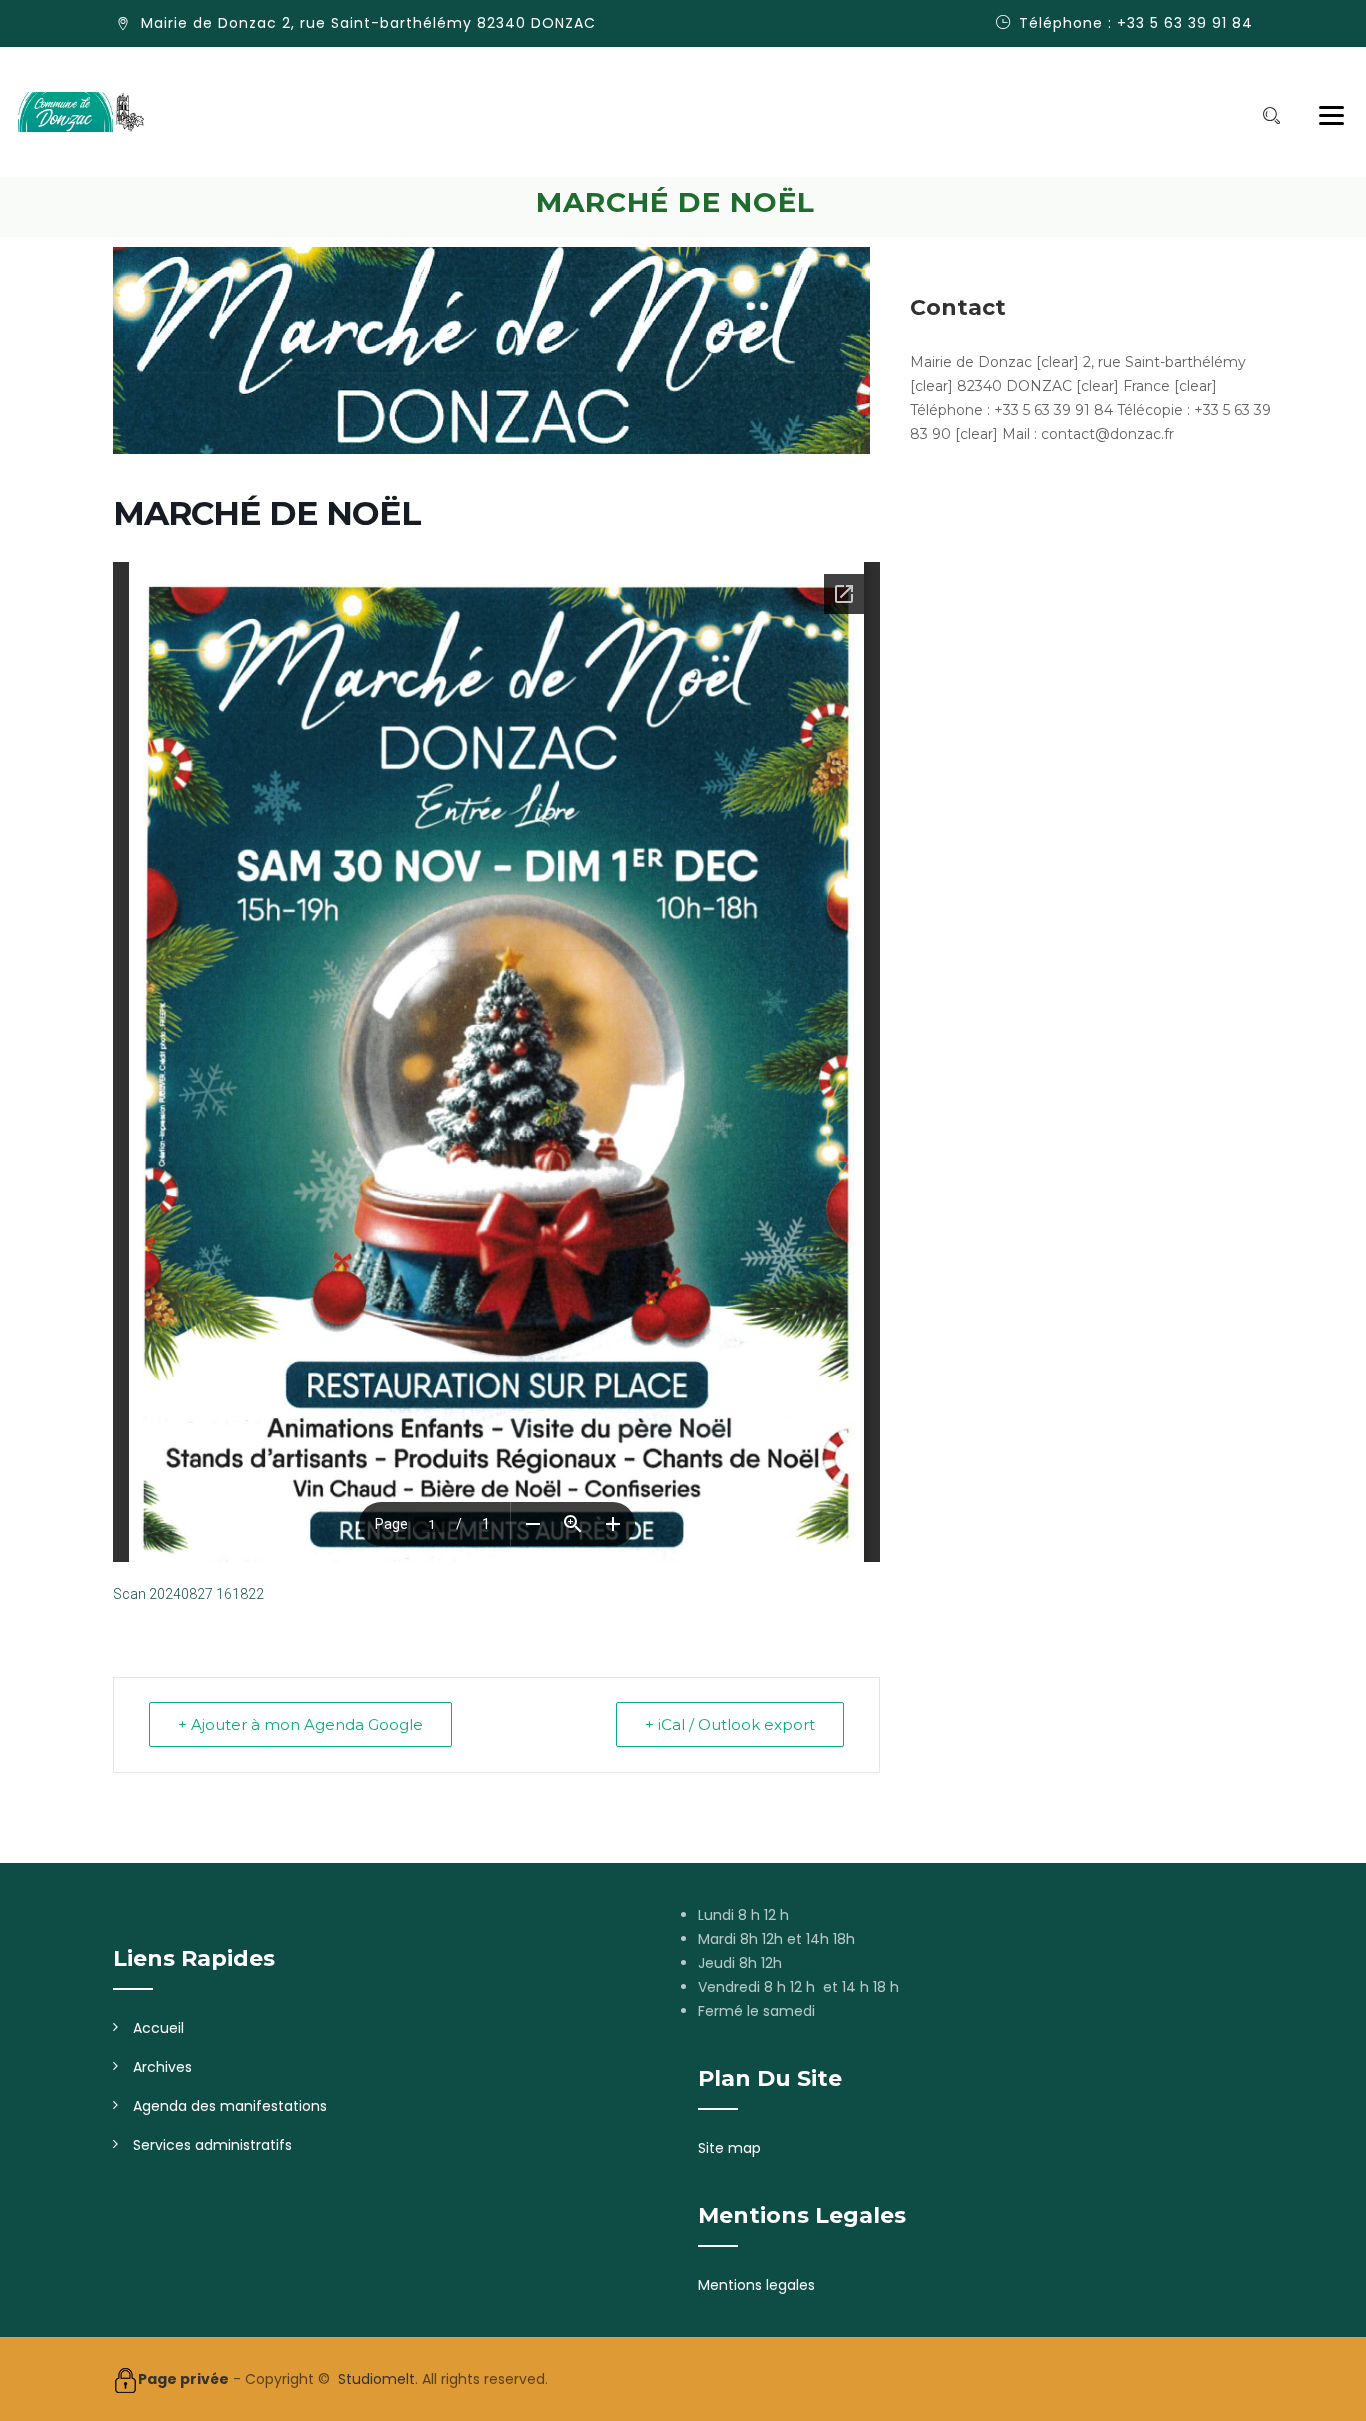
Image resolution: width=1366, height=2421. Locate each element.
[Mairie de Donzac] (80, 112)
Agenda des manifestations (230, 2106)
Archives (162, 2067)
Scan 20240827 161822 (188, 1594)
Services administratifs (212, 2145)
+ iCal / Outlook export (730, 1724)
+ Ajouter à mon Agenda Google (300, 1724)
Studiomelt (376, 2379)
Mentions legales (756, 2285)
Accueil (158, 2028)
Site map (729, 2148)
